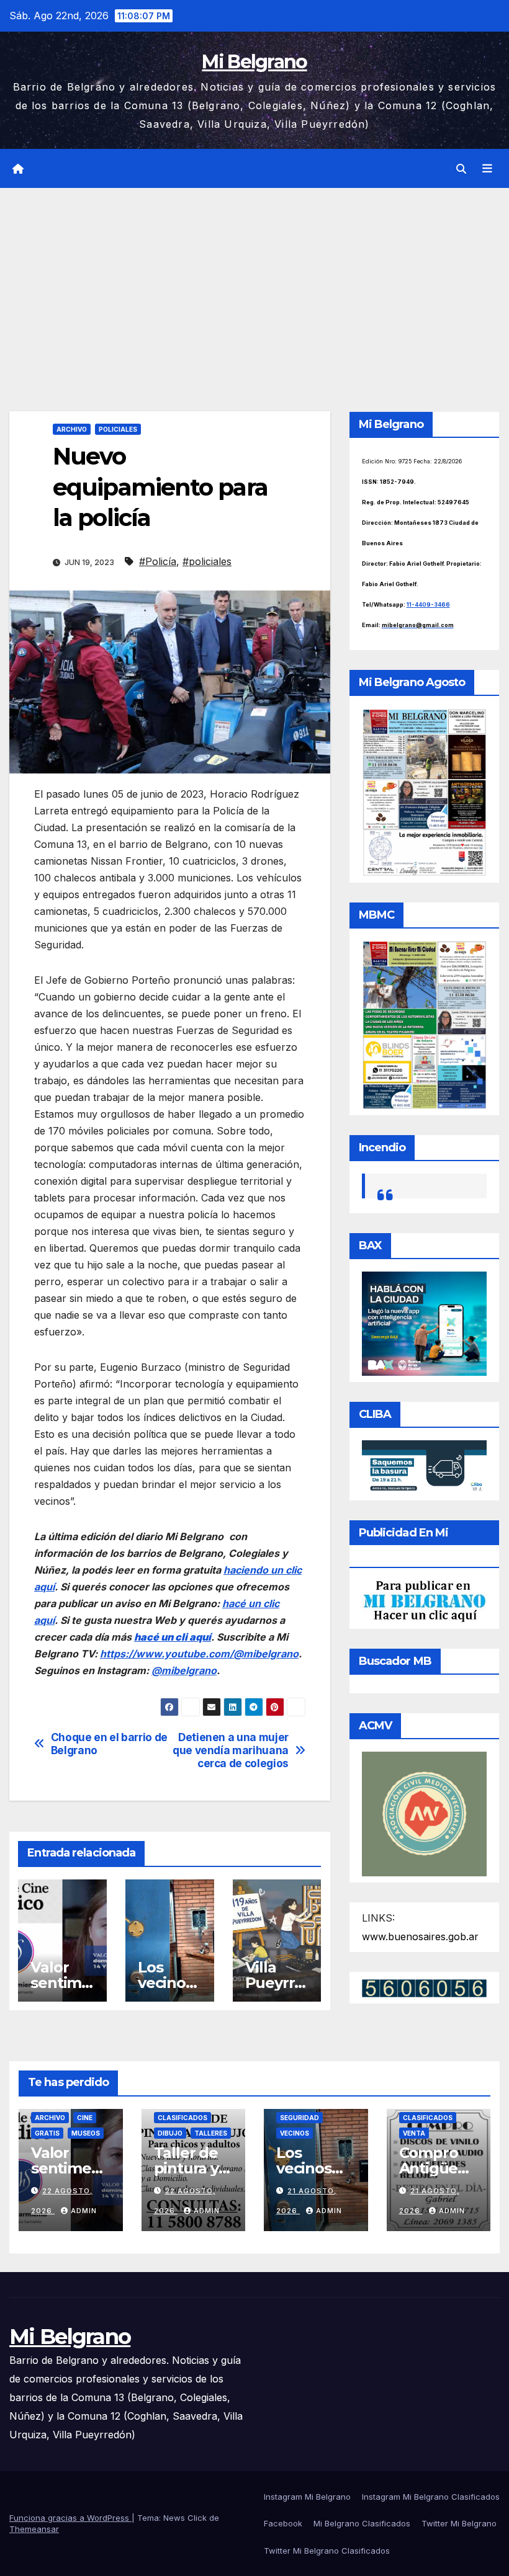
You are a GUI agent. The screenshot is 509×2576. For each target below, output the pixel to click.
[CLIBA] (424, 1466)
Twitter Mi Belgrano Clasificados (327, 2551)
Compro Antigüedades (438, 2168)
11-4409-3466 (428, 604)
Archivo (72, 429)
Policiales (118, 429)
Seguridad (300, 2118)
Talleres (211, 2133)
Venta (414, 2133)
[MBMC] (424, 1024)
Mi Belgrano (254, 62)
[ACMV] (424, 1813)
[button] (461, 169)
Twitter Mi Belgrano (459, 2523)
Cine (85, 2118)
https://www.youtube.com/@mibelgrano (199, 1654)
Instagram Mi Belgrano (307, 2497)
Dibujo (170, 2133)
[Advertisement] (254, 281)
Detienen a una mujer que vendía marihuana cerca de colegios (231, 1750)
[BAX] (424, 1322)
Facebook (283, 2523)
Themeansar (34, 2529)
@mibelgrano (184, 1670)
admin (84, 2211)
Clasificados (182, 2118)
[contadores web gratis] (424, 1987)
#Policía (158, 561)
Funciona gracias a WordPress (70, 2518)
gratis (47, 2133)
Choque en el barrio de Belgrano (109, 1744)
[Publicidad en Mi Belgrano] (424, 1600)
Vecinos (295, 2133)
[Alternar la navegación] (487, 169)
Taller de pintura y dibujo (186, 2168)
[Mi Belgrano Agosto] (424, 791)
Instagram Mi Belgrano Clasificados (431, 2497)
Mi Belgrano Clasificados (362, 2523)
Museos (86, 2133)
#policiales (207, 561)
